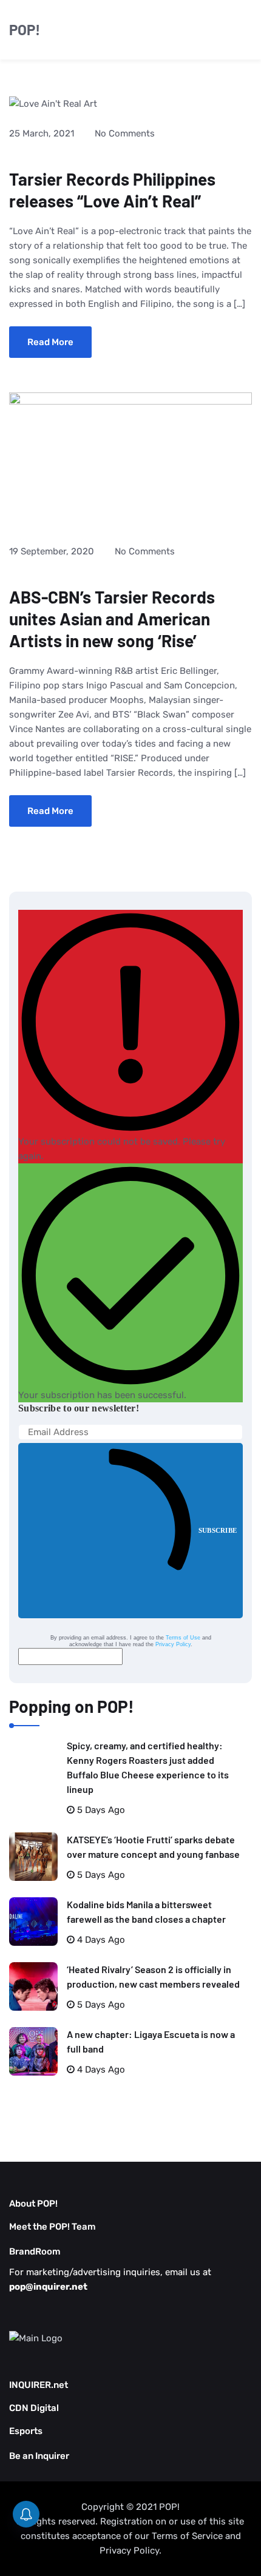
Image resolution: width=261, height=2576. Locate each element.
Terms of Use (183, 1638)
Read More (50, 342)
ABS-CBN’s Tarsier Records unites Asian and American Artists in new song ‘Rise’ (112, 619)
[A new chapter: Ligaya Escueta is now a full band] (33, 2051)
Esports (26, 2431)
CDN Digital (34, 2408)
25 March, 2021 (42, 133)
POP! (25, 29)
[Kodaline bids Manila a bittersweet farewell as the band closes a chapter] (33, 1922)
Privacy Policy (173, 1644)
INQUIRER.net (39, 2385)
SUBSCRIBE (218, 1530)
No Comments (125, 133)
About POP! (33, 2204)
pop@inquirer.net (48, 2287)
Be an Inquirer (39, 2456)
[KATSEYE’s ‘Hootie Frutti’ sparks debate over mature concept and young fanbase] (33, 1857)
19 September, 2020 (52, 551)
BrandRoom (35, 2251)
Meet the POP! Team (53, 2227)
